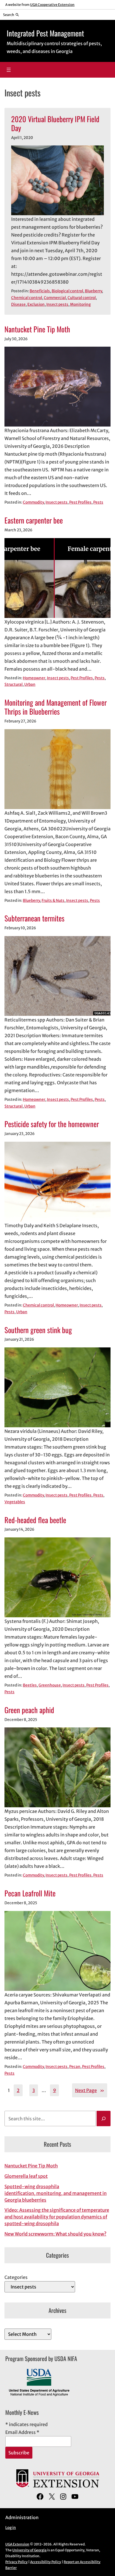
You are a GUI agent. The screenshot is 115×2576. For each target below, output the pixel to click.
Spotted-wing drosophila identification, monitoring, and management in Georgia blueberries (56, 2193)
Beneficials (40, 291)
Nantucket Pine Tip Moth (37, 329)
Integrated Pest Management (45, 33)
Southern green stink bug (38, 1330)
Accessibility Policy (46, 2562)
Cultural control (82, 298)
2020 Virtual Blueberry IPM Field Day (55, 123)
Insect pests (57, 304)
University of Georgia (29, 2550)
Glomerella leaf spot (26, 2176)
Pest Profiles (80, 502)
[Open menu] (9, 70)
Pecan (75, 2067)
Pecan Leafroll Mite (30, 1893)
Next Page (90, 2090)
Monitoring (80, 304)
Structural (14, 684)
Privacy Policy (16, 2562)
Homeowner (34, 678)
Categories (16, 2277)
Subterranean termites (34, 918)
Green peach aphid (29, 1710)
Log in (11, 2528)
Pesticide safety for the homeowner (52, 1124)
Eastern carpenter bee (34, 520)
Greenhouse (50, 1685)
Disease (18, 304)
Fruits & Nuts (53, 901)
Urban (30, 684)
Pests (98, 502)
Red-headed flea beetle (35, 1520)
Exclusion (36, 304)
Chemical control (27, 298)
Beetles (30, 1685)
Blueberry (93, 291)
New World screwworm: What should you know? (55, 2234)
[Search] (104, 2119)
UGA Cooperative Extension (52, 5)
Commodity (33, 502)
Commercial (55, 298)
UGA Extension (17, 2544)
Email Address (22, 2432)
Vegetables (15, 1502)
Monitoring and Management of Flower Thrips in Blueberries (56, 707)
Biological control (67, 291)
